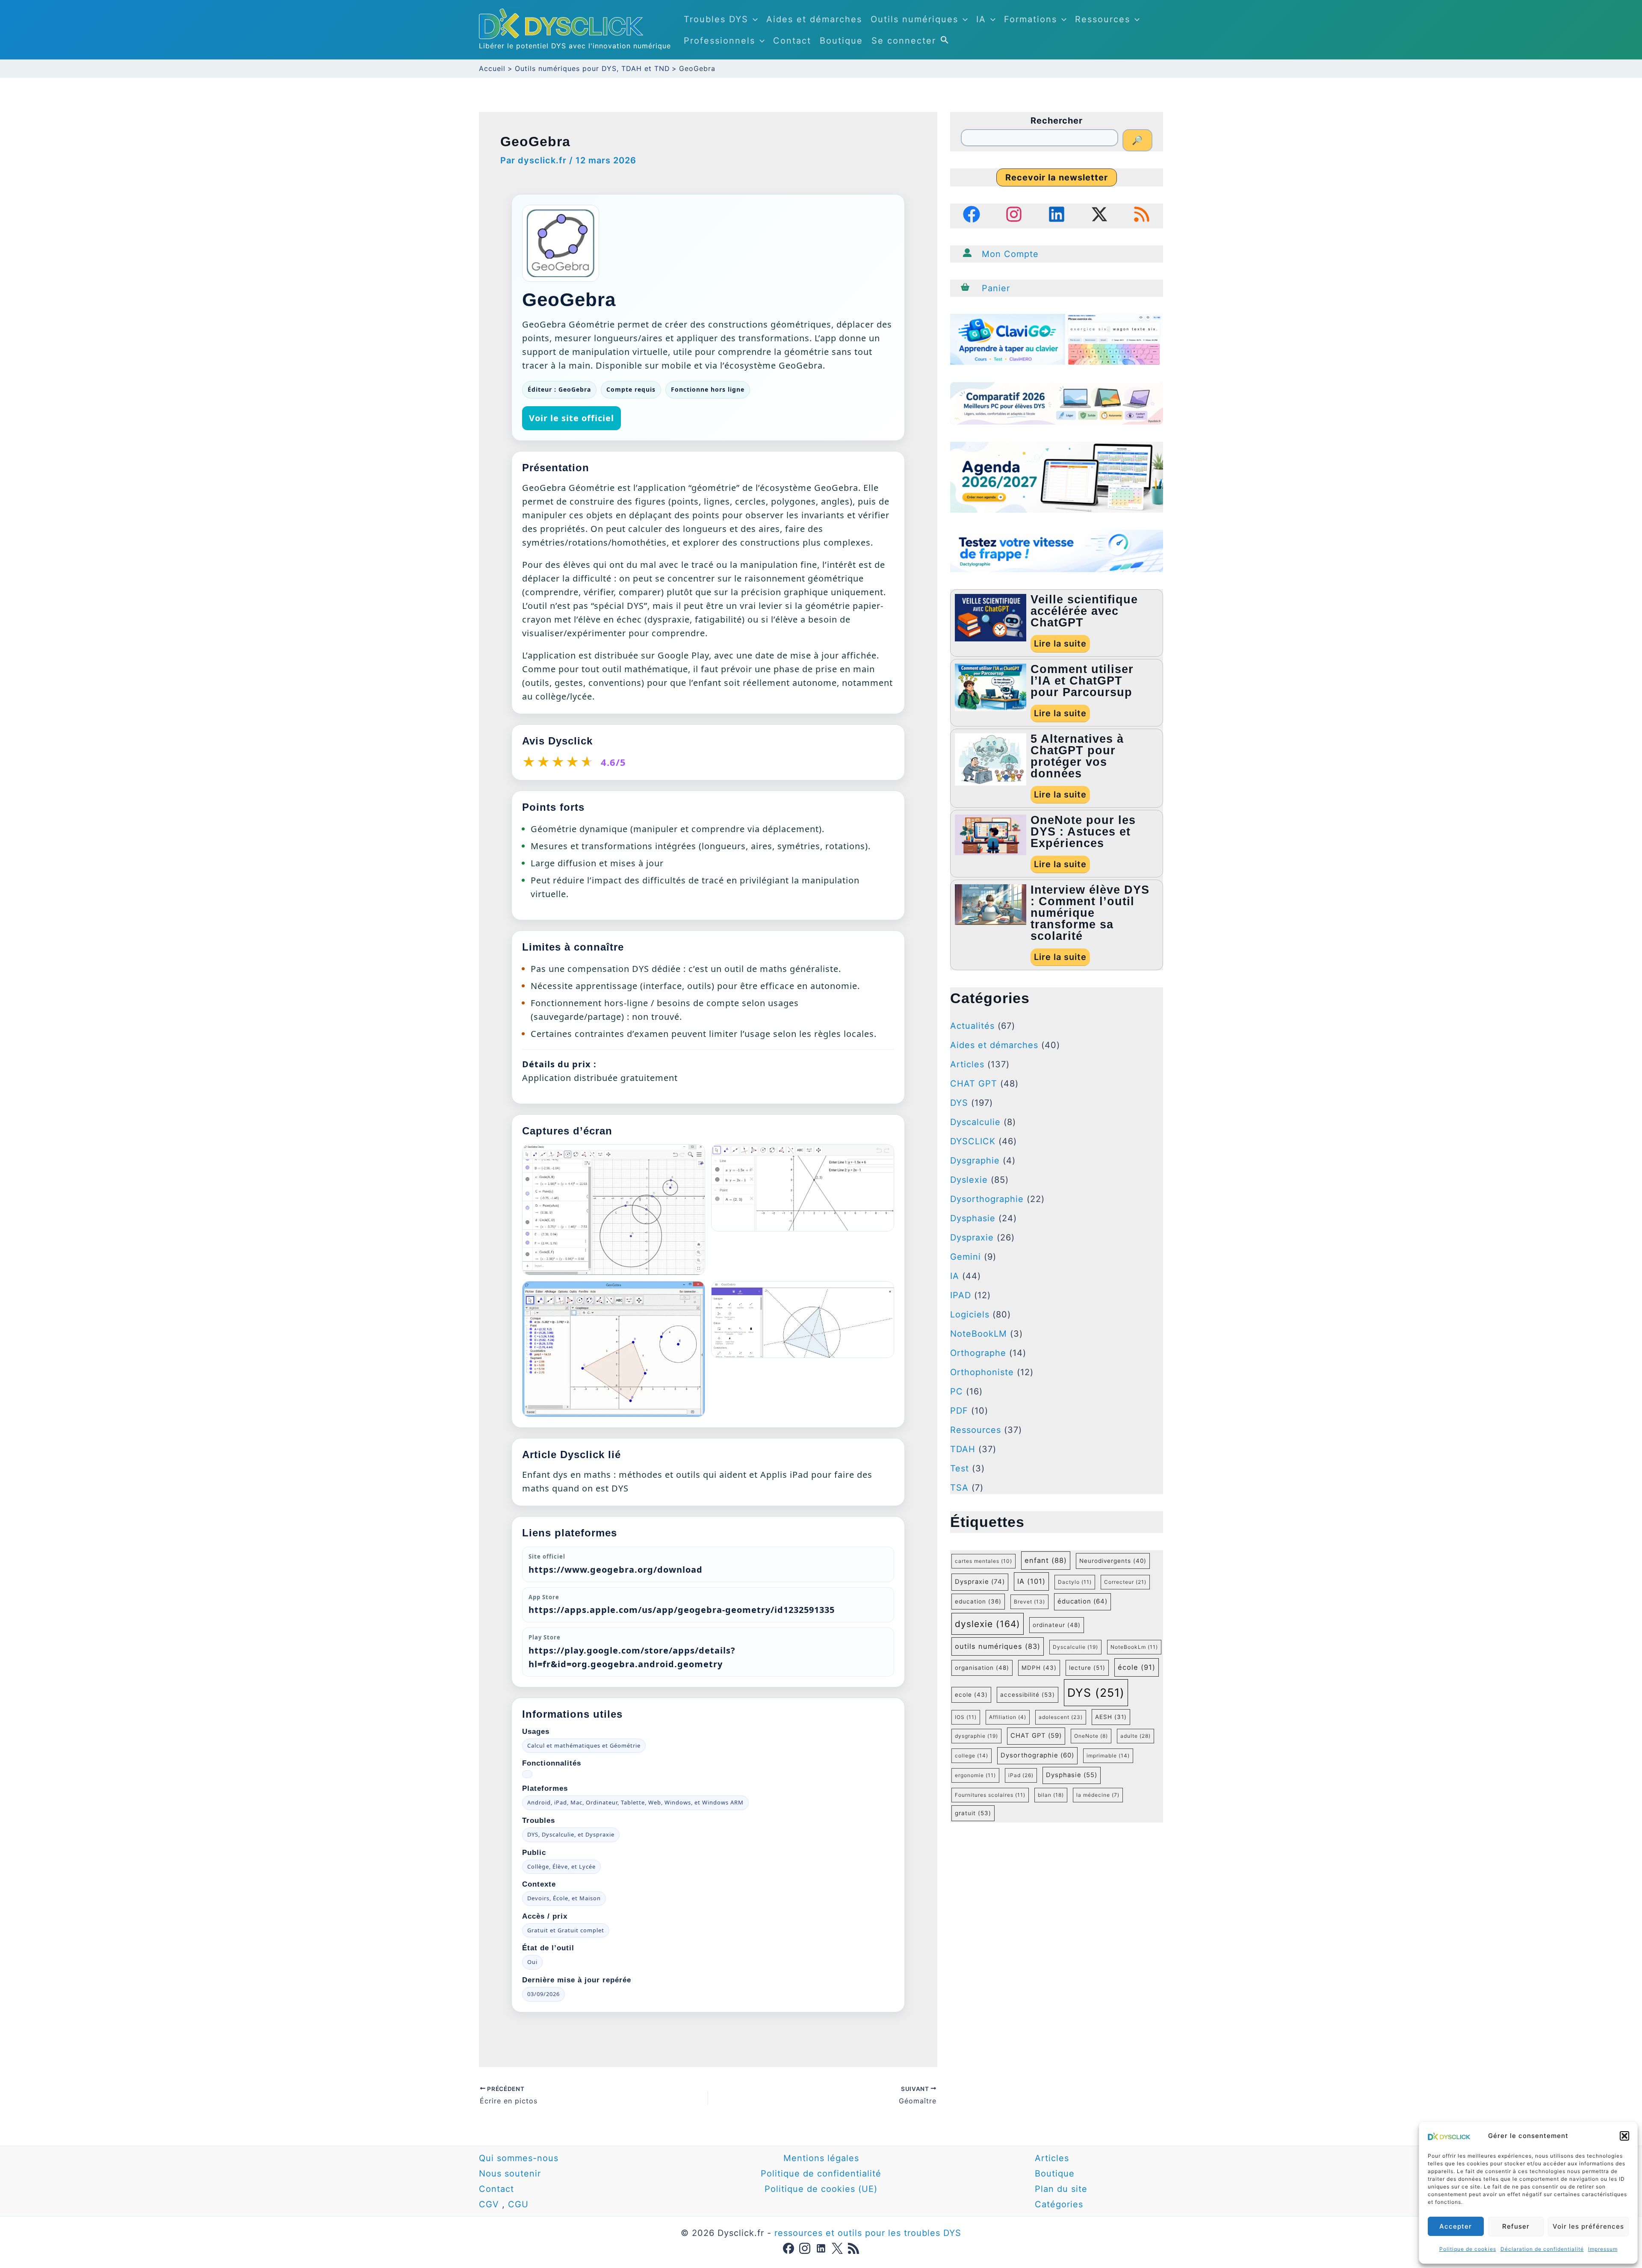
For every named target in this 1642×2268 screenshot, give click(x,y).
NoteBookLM (979, 1334)
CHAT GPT (974, 1084)
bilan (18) (1051, 1795)
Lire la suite (1060, 644)
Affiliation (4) (1008, 1717)
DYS (959, 1103)
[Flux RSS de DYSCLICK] (1142, 214)
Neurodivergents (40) (1113, 1561)
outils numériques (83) (998, 1646)
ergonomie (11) (975, 1775)
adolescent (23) (1061, 1717)
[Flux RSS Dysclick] (853, 2248)
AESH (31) (1111, 1717)
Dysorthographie (987, 1199)
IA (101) (1031, 1581)
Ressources (1103, 19)
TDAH (963, 1449)
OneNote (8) (1091, 1736)
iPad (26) (1021, 1775)
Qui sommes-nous (519, 2158)
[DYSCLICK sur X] (1099, 214)
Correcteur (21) (1125, 1582)
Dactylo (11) (1075, 1582)
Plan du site (1063, 2189)
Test (960, 1468)
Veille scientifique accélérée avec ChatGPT (1084, 611)
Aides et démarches (814, 19)
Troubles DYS (716, 19)
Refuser (1516, 2226)
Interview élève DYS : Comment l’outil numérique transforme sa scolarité (1090, 913)
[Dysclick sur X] (837, 2248)
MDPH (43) (1039, 1668)
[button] (1624, 2136)
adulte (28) (1136, 1736)
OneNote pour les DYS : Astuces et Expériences (1083, 832)
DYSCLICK (973, 1141)
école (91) (1137, 1667)
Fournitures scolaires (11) (990, 1795)
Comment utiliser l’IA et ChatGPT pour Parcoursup (1082, 681)
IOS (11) (966, 1717)
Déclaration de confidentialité (1542, 2249)
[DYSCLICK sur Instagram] (1014, 214)
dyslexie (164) (988, 1624)
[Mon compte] (967, 253)
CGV (489, 2204)
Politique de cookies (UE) (821, 2189)
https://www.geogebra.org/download (616, 1570)
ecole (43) (971, 1695)
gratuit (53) (973, 1813)
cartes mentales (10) (983, 1561)
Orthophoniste (982, 1372)
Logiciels (970, 1314)
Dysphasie (973, 1218)
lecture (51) (1087, 1668)
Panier (996, 288)
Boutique (841, 41)
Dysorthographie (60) (1037, 1755)
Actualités (972, 1026)
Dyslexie (969, 1180)
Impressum (1603, 2249)
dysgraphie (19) (976, 1736)
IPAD (961, 1295)
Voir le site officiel (571, 418)
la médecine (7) (1098, 1795)
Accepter (1456, 2226)
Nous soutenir (510, 2173)
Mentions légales (821, 2158)
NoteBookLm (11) (1134, 1647)
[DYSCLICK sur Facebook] (972, 214)
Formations (1031, 19)
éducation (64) (1082, 1601)
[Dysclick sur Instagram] (805, 2248)
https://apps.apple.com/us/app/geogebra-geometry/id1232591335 (682, 1610)
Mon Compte (1010, 254)
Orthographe (978, 1353)
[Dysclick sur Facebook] (789, 2248)
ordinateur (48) (1057, 1625)
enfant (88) (1046, 1560)
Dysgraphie (975, 1161)
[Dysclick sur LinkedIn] (821, 2248)
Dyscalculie (975, 1122)
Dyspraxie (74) (980, 1582)
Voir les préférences (1588, 2226)
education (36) (978, 1601)
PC (957, 1391)
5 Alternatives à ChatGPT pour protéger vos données (1077, 756)
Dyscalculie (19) (1075, 1647)
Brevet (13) (1029, 1602)
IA (981, 19)
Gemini (966, 1257)
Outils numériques (914, 19)
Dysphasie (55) (1072, 1775)
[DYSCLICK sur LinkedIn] (1057, 214)
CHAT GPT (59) (1036, 1736)
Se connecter (904, 41)
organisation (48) (982, 1668)
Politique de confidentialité (821, 2173)
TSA (959, 1488)
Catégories (1059, 2204)
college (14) (972, 1756)
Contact (792, 41)
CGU (518, 2204)
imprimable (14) (1108, 1756)
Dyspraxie (972, 1237)
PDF (959, 1411)
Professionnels (719, 41)
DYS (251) (1096, 1692)
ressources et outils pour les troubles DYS (868, 2233)
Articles (967, 1064)
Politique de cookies (1468, 2249)
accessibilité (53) (1028, 1695)
